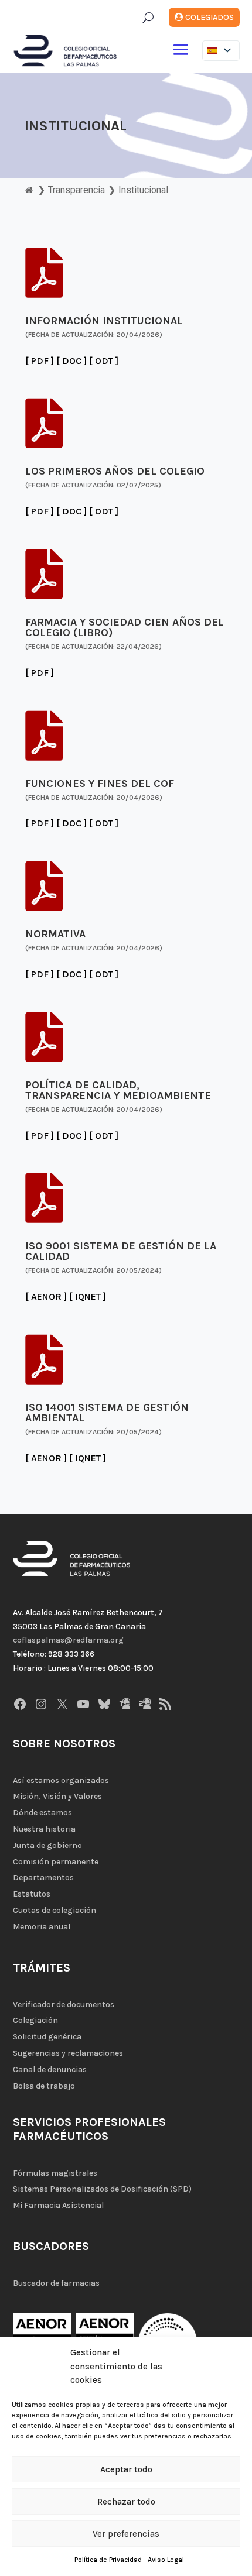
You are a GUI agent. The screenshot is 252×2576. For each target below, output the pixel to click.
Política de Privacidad (108, 2560)
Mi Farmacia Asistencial (58, 2205)
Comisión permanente (56, 1862)
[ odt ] (104, 361)
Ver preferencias (126, 2534)
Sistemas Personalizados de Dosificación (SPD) (102, 2189)
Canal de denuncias (50, 2070)
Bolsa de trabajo (44, 2086)
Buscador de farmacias (56, 2283)
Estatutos (32, 1894)
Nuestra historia (44, 1829)
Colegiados (210, 17)
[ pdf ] (40, 361)
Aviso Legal (166, 2560)
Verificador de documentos (64, 2005)
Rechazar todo (126, 2502)
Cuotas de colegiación (55, 1910)
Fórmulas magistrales (55, 2173)
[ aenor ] (46, 1296)
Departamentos (43, 1878)
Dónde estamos (42, 1813)
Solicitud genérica (47, 2037)
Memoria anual (42, 1927)
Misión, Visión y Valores (57, 1796)
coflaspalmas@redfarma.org (68, 1640)
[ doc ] (71, 361)
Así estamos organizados (61, 1780)
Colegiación (35, 2020)
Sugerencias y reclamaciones (68, 2053)
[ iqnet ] (88, 1296)
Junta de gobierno (47, 1845)
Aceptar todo (126, 2469)
